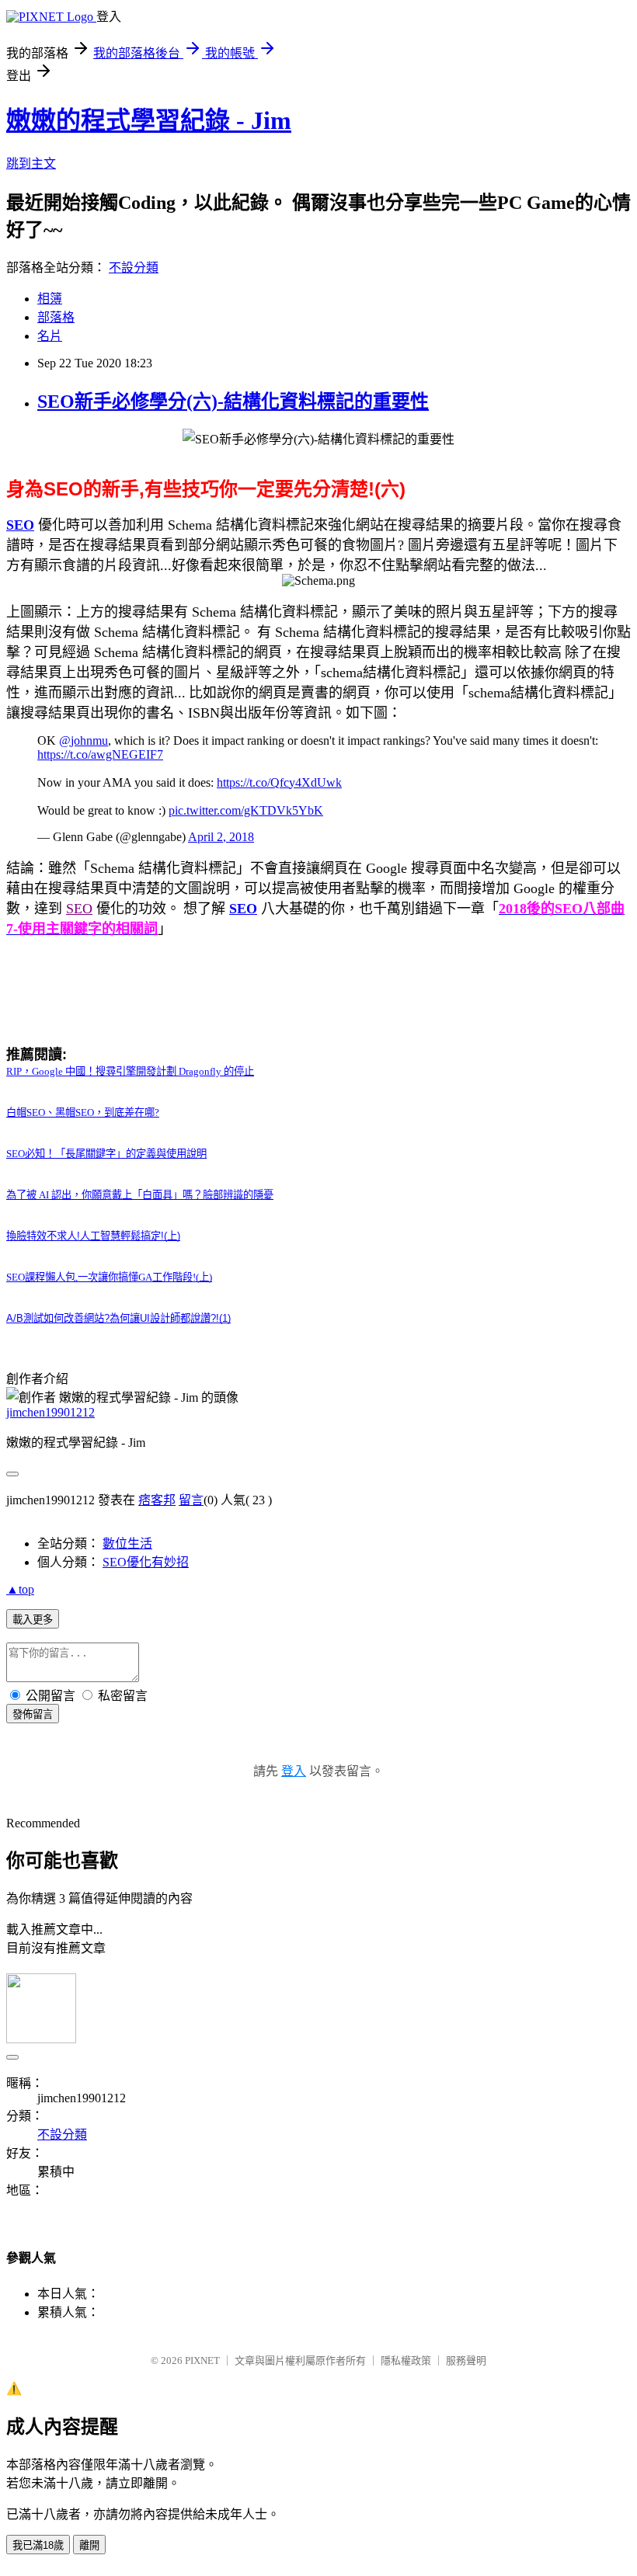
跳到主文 (31, 163)
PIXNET (202, 2360)
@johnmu (84, 740)
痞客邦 (157, 1500)
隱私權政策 (406, 2360)
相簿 (50, 299)
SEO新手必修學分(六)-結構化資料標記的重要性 (233, 402)
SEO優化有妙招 (146, 1562)
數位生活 (127, 1544)
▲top (20, 1589)
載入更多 (33, 1620)
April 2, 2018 (221, 837)
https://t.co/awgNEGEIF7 (100, 754)
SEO (20, 525)
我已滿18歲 (38, 2545)
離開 (89, 2545)
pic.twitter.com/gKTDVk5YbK (246, 810)
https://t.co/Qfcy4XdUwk (279, 782)
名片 (50, 336)
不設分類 (134, 268)
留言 (191, 1500)
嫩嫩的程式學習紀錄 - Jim (149, 120)
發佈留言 (33, 1714)
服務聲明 (466, 2360)
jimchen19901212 (50, 1412)
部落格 (56, 317)
